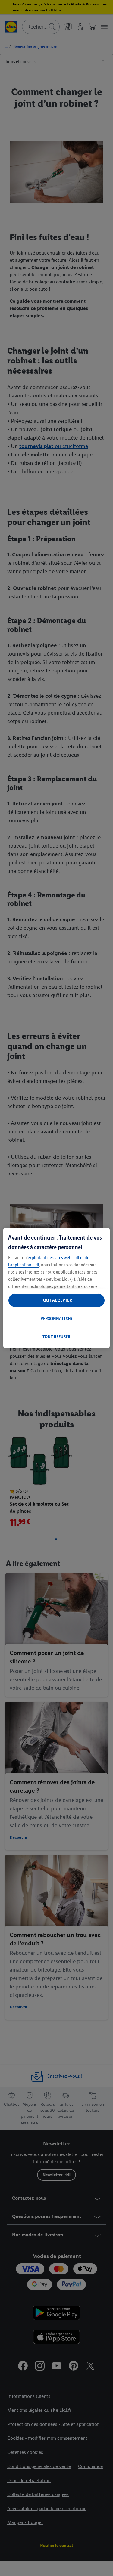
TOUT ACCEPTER (56, 1300)
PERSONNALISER (56, 1319)
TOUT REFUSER (56, 1337)
